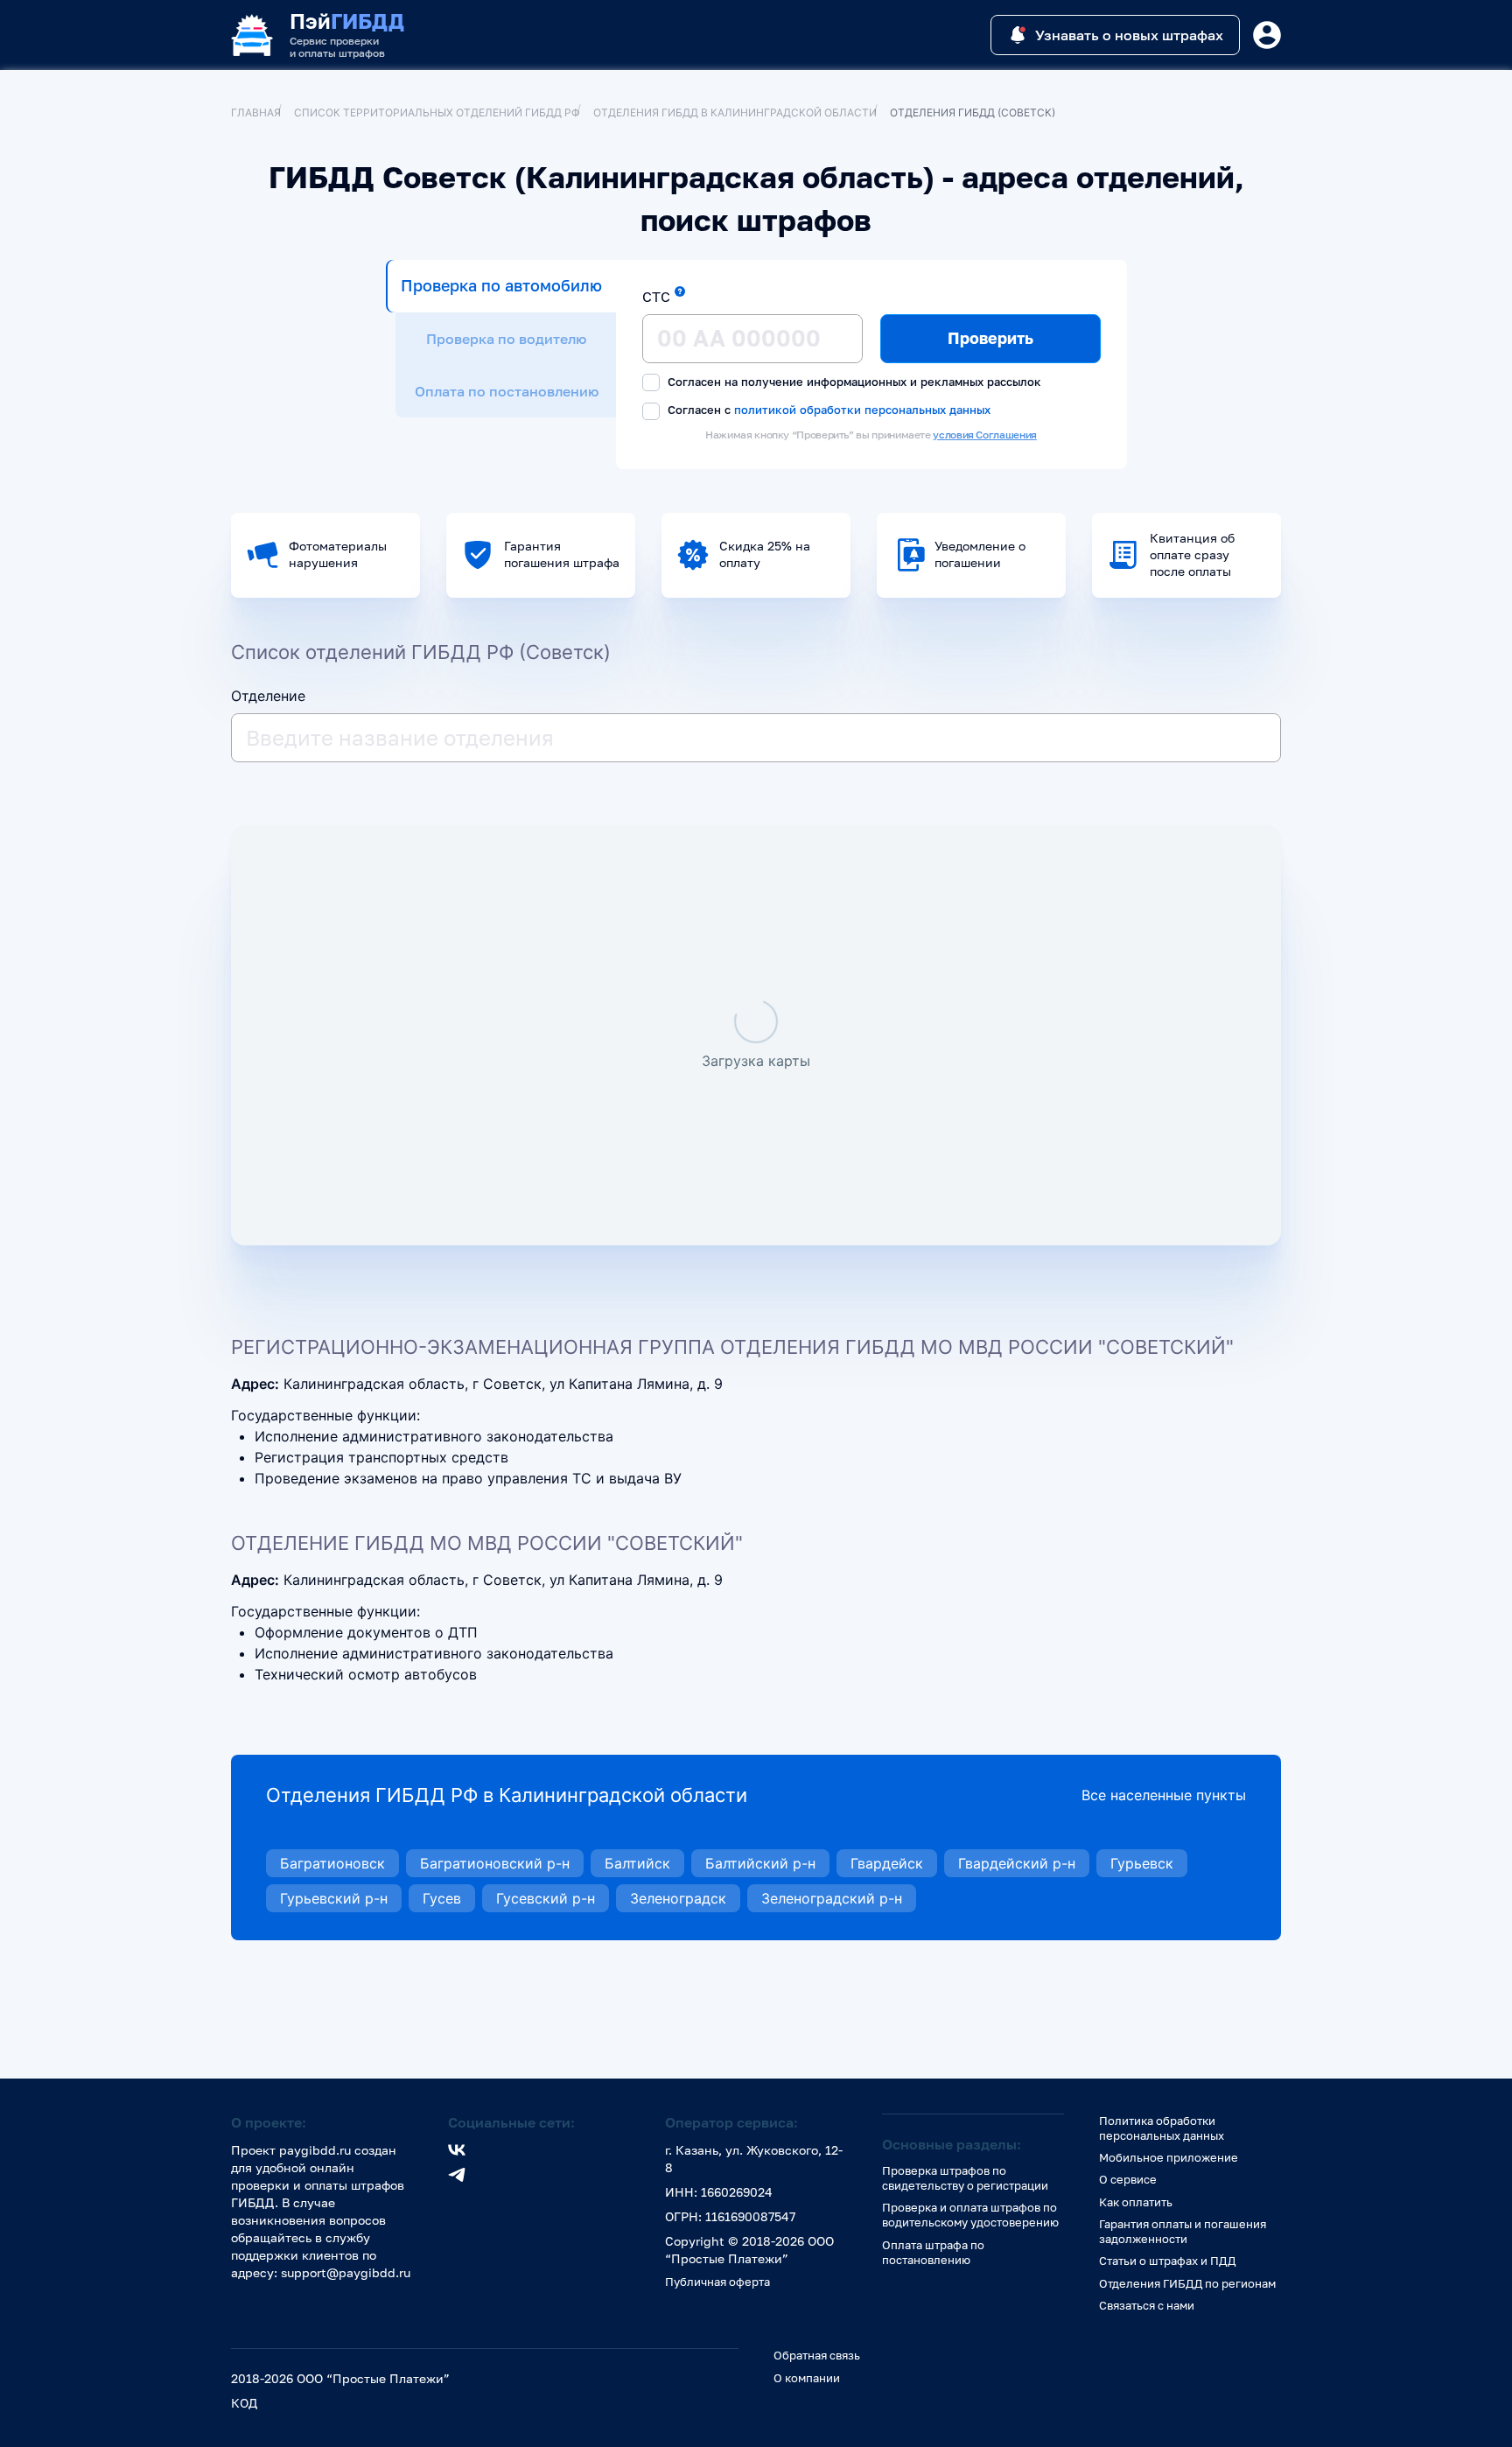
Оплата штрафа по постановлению (933, 2252)
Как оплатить (1136, 2202)
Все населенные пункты (1164, 1795)
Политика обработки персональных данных (1162, 2128)
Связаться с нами (1147, 2305)
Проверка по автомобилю (501, 285)
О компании (807, 2378)
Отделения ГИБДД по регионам (1187, 2283)
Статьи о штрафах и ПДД (1167, 2261)
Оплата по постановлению (507, 391)
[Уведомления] (1267, 35)
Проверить (990, 338)
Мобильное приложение (1169, 2157)
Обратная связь (817, 2355)
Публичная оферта (717, 2282)
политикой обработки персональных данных (862, 409)
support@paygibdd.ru (346, 2272)
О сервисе (1128, 2179)
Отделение (268, 696)
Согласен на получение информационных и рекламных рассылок (853, 382)
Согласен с (827, 410)
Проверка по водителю (506, 339)
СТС (656, 297)
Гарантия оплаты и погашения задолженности (1183, 2231)
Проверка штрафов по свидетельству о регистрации (965, 2178)
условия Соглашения (985, 435)
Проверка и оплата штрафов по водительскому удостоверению (970, 2215)
